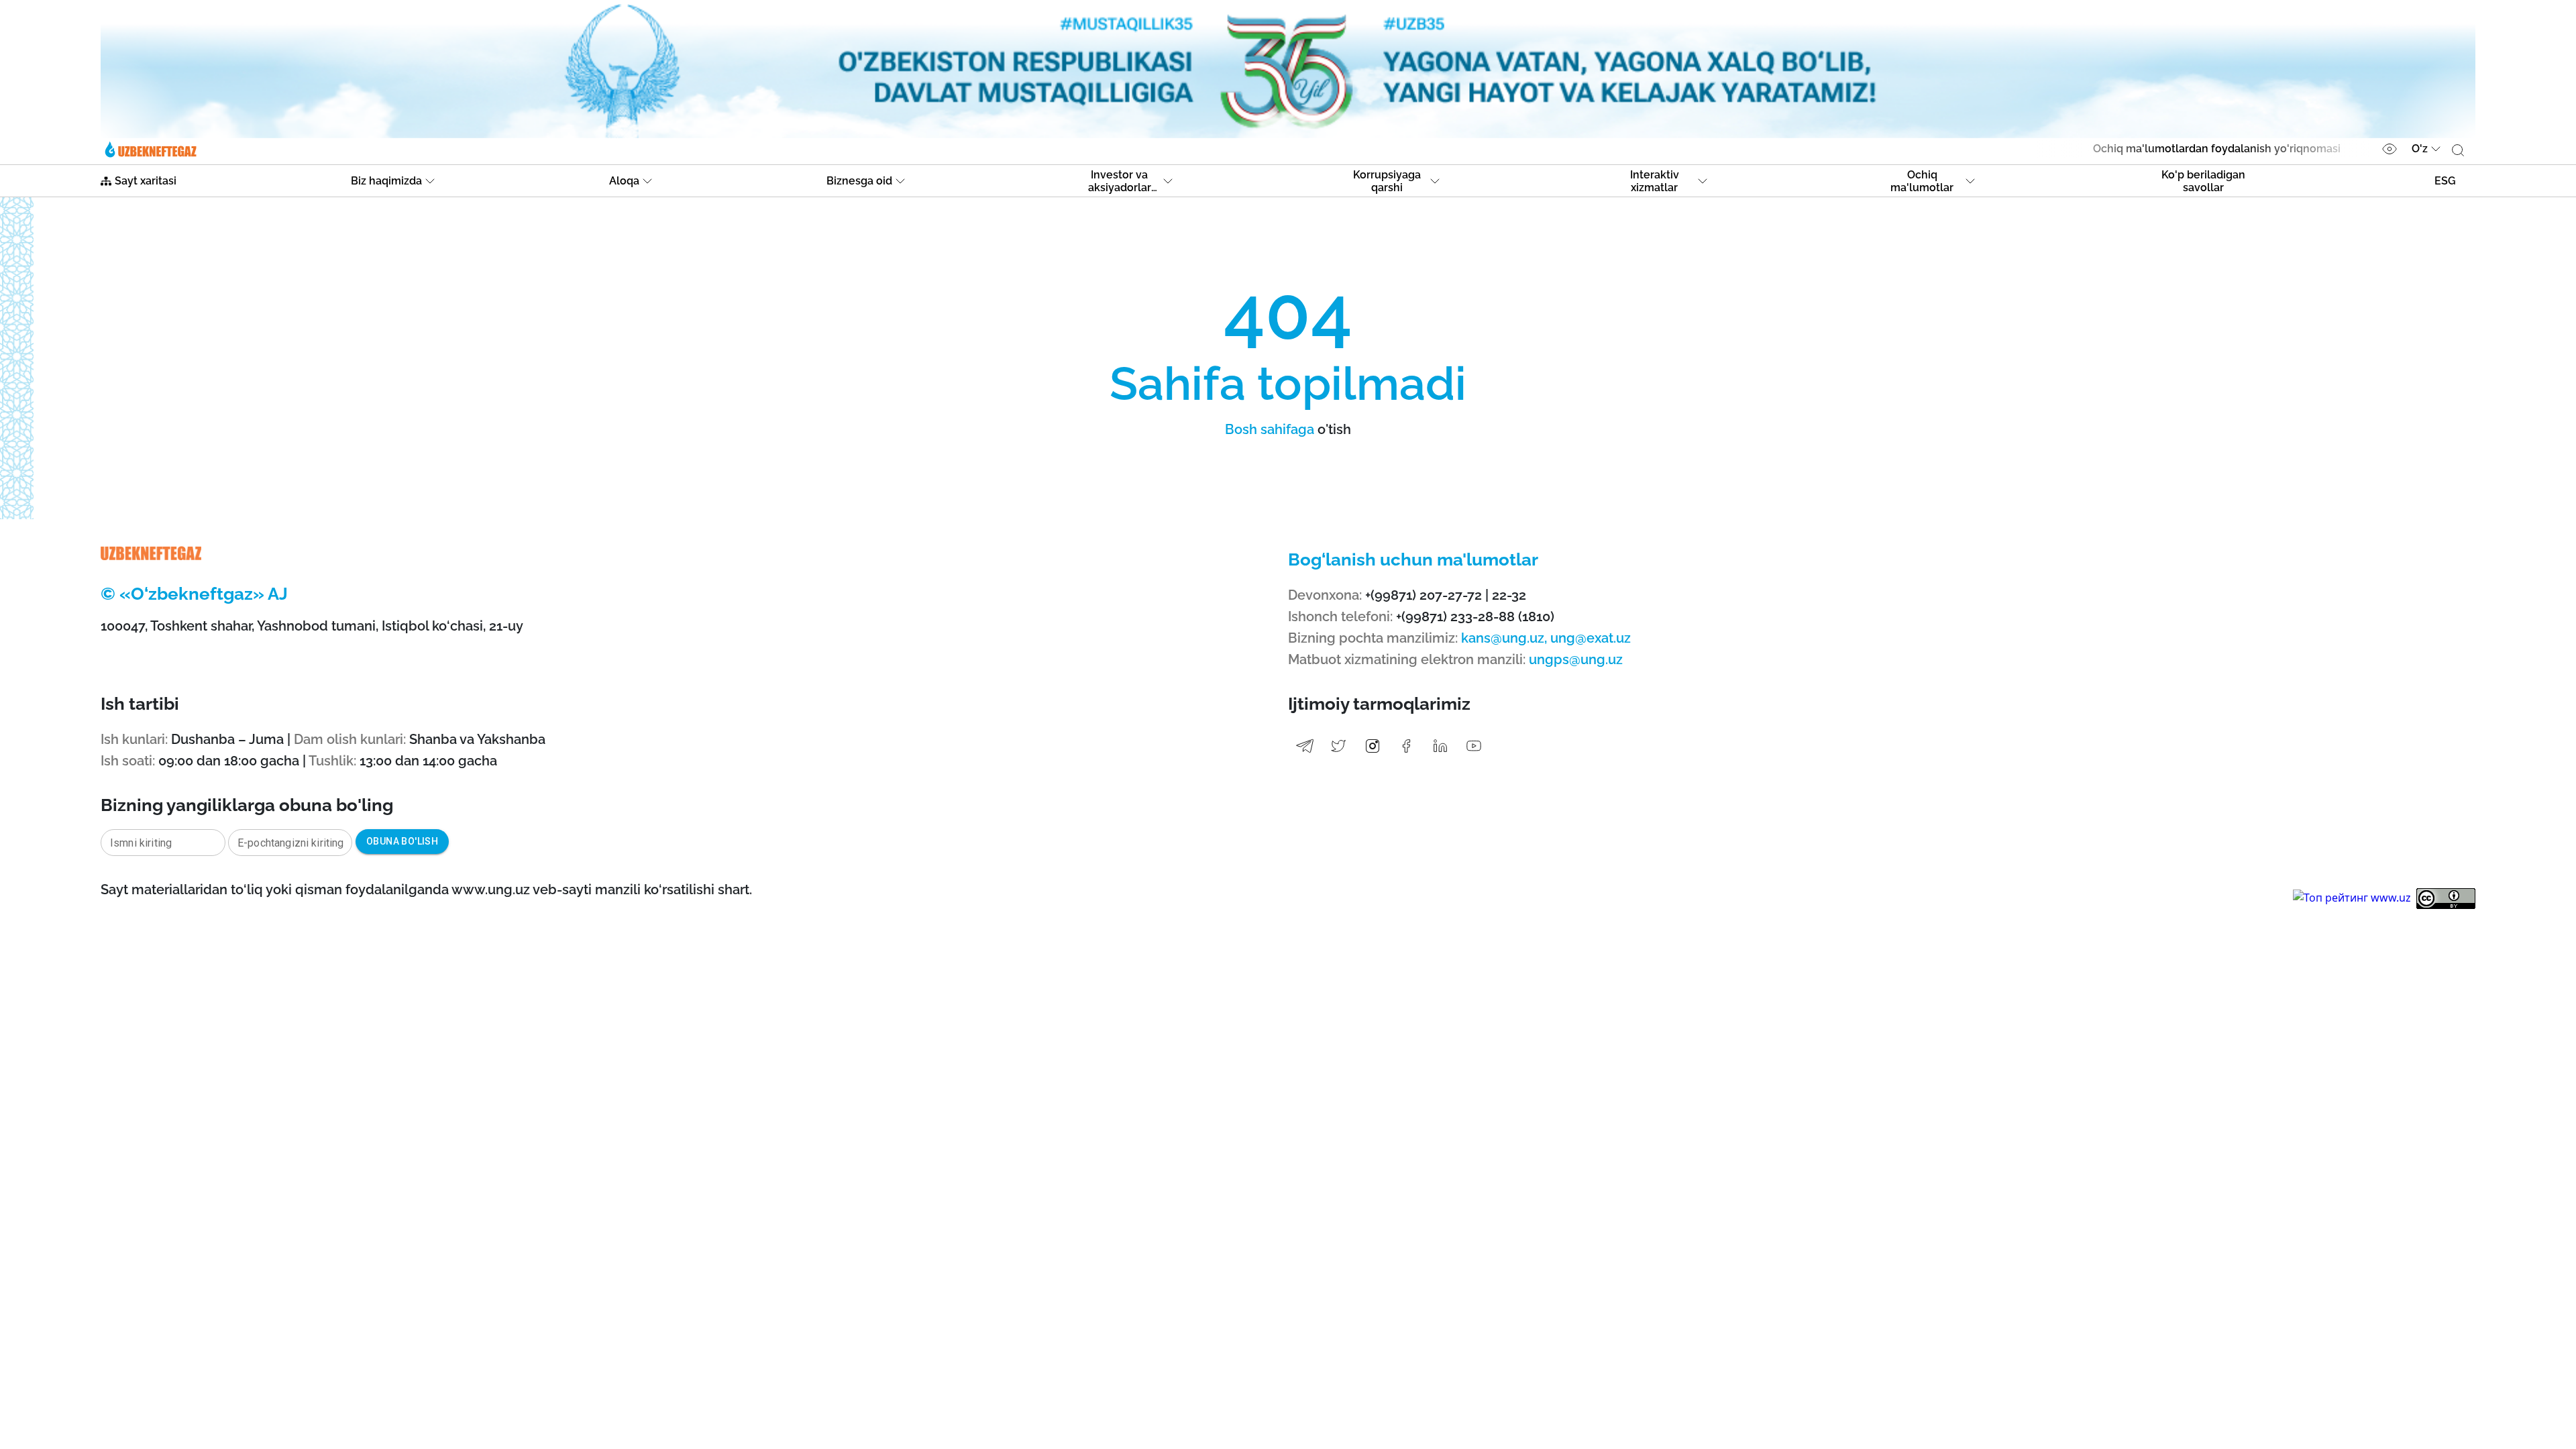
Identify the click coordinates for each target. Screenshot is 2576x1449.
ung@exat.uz (1589, 638)
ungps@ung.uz (1576, 659)
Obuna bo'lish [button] (402, 841)
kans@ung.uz (1503, 638)
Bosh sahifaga (1270, 429)
